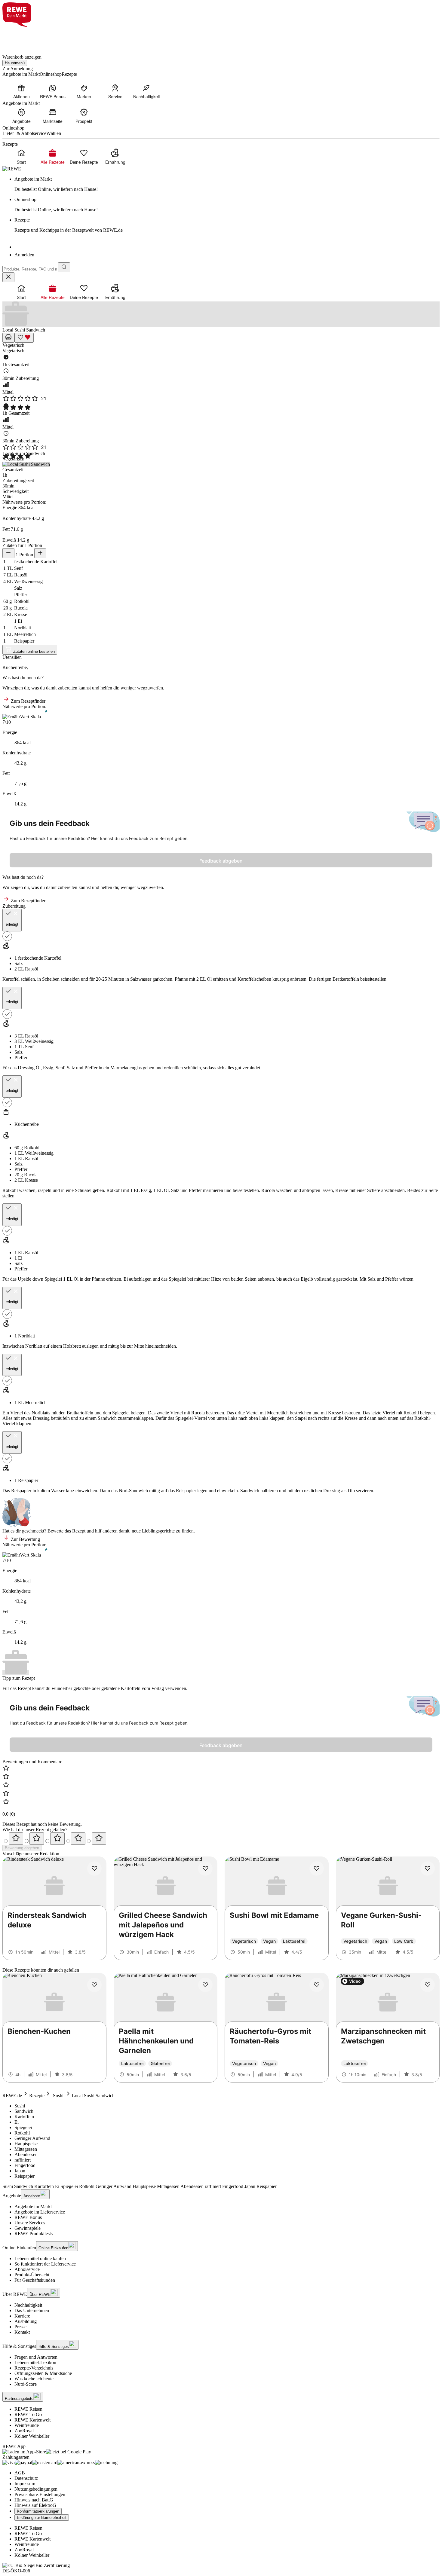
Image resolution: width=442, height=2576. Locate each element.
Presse (20, 2327)
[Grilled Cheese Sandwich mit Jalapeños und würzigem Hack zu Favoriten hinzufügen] (205, 1869)
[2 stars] (37, 1839)
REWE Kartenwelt (32, 2420)
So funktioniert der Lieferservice (45, 2264)
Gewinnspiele (28, 2228)
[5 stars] (99, 1839)
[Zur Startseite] (23, 37)
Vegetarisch (13, 345)
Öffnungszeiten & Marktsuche (43, 2373)
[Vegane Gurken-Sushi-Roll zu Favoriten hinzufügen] (428, 1869)
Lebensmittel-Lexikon (35, 2362)
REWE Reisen (28, 2409)
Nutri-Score (26, 2384)
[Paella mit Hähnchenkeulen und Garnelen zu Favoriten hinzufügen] (205, 1985)
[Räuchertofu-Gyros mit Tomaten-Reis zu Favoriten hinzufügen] (317, 1985)
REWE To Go (28, 2414)
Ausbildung (26, 2321)
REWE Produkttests (34, 2234)
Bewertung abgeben (22, 1848)
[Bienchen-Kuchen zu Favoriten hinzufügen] (94, 1985)
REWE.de (12, 2096)
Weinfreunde (27, 2425)
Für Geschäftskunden (35, 2280)
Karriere (22, 2316)
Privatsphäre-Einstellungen (40, 2494)
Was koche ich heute (34, 2379)
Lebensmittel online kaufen (40, 2258)
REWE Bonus (28, 2217)
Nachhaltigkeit (28, 2305)
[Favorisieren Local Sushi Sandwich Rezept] (24, 338)
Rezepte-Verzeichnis (34, 2368)
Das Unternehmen (32, 2310)
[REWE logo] (12, 169)
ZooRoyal (24, 2431)
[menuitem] (21, 91)
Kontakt (22, 2332)
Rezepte (37, 2096)
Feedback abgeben (221, 861)
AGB (20, 2473)
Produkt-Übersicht (32, 2275)
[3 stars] (57, 1839)
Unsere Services (30, 2223)
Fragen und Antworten (36, 2357)
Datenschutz (26, 2478)
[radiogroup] (221, 1839)
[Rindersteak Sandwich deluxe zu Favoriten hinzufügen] (94, 1869)
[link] (227, 184)
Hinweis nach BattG (34, 2500)
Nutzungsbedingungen (36, 2489)
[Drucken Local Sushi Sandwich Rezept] (8, 338)
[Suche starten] (64, 267)
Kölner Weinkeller (32, 2436)
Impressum (25, 2484)
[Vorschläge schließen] (8, 277)
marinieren (213, 1190)
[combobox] (30, 269)
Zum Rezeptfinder (28, 701)
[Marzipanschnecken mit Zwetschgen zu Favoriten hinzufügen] (428, 1985)
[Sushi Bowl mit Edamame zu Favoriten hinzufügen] (317, 1869)
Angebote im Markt (33, 2206)
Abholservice (27, 2269)
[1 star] (16, 1839)
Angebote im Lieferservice (40, 2212)
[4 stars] (78, 1839)
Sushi (58, 2096)
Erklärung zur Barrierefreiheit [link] (42, 2518)
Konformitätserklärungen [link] (38, 2511)
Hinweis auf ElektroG (35, 2505)
